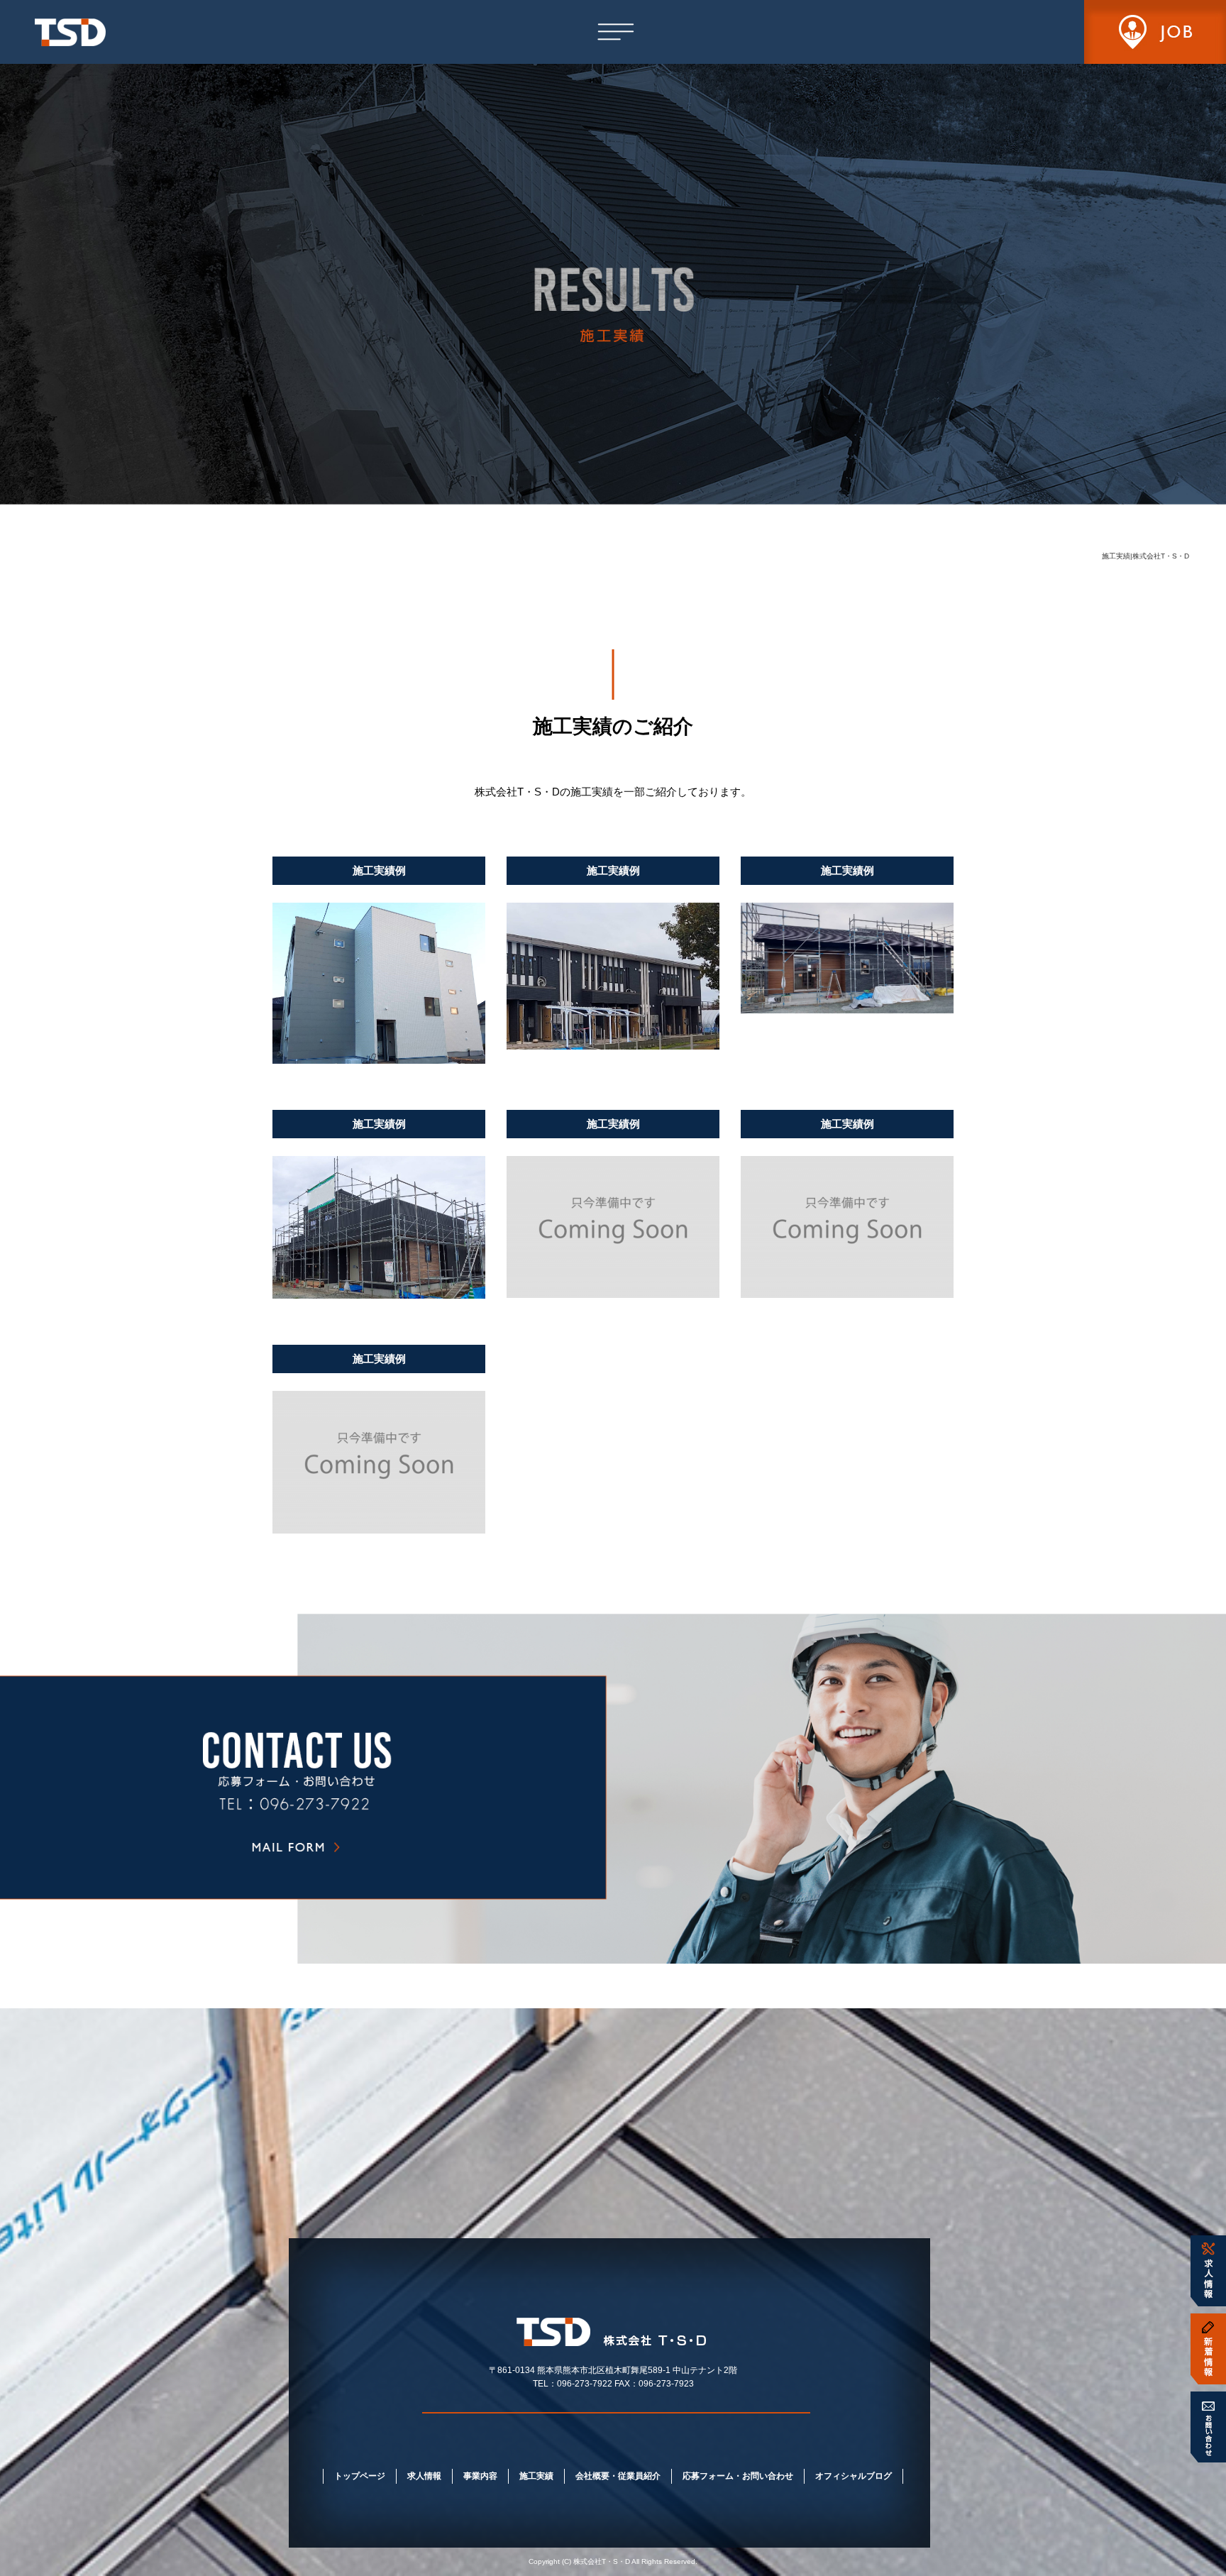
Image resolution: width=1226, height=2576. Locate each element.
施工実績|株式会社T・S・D (1145, 556)
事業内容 (480, 2476)
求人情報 (424, 2476)
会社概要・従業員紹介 (618, 2476)
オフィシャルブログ (854, 2476)
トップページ (360, 2476)
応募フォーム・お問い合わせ (738, 2476)
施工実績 (536, 2476)
